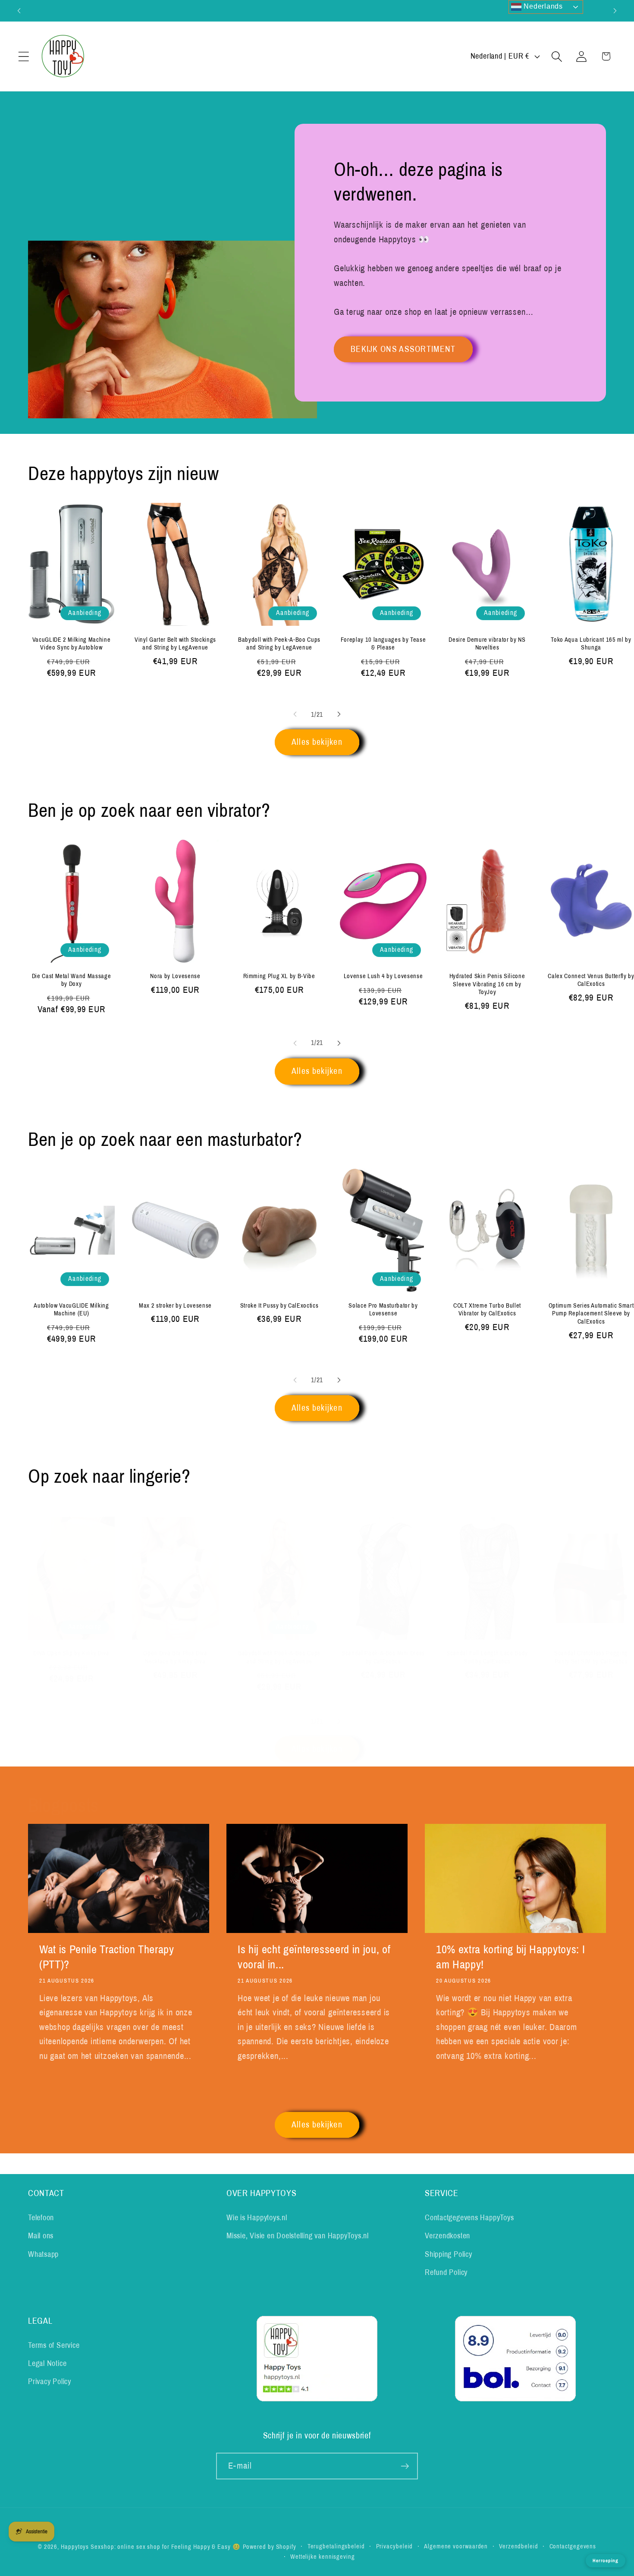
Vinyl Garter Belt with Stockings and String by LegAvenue (175, 643)
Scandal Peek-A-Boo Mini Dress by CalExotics (383, 1657)
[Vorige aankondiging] (19, 11)
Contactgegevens (573, 2546)
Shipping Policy (449, 2254)
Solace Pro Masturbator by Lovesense (383, 1309)
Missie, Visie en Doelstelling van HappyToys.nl (298, 2236)
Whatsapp (43, 2254)
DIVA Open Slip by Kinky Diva (71, 1653)
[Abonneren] (405, 2466)
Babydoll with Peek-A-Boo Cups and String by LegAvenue (279, 643)
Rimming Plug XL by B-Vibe (279, 976)
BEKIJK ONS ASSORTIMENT (403, 349)
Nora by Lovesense (175, 976)
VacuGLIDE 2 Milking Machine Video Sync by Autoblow (72, 643)
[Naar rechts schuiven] (339, 714)
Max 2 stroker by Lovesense (175, 1305)
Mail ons (41, 2236)
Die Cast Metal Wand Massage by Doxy (72, 980)
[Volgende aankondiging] (615, 11)
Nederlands (542, 6)
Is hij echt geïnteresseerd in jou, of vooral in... (314, 1957)
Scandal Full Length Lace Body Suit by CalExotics (487, 1657)
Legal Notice (47, 2363)
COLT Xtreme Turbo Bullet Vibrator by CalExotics (487, 1309)
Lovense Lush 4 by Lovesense (383, 976)
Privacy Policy (50, 2382)
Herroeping (606, 2560)
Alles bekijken (317, 742)
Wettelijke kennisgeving (323, 2557)
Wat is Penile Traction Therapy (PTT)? (107, 1957)
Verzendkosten (447, 2236)
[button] (24, 56)
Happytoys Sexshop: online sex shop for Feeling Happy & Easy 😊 (151, 2547)
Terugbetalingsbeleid (336, 2546)
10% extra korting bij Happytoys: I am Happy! (510, 1957)
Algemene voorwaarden (456, 2546)
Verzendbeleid (519, 2546)
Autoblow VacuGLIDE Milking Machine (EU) (71, 1309)
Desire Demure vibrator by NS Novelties (487, 643)
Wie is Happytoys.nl (257, 2218)
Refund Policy (446, 2272)
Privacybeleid (395, 2546)
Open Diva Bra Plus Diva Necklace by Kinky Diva (175, 1657)
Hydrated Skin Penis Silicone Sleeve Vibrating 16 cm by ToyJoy (487, 984)
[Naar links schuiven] (295, 714)
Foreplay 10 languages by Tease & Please (383, 643)
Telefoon (41, 2218)
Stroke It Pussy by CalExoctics (279, 1305)
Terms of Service (54, 2345)
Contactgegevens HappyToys (469, 2218)
